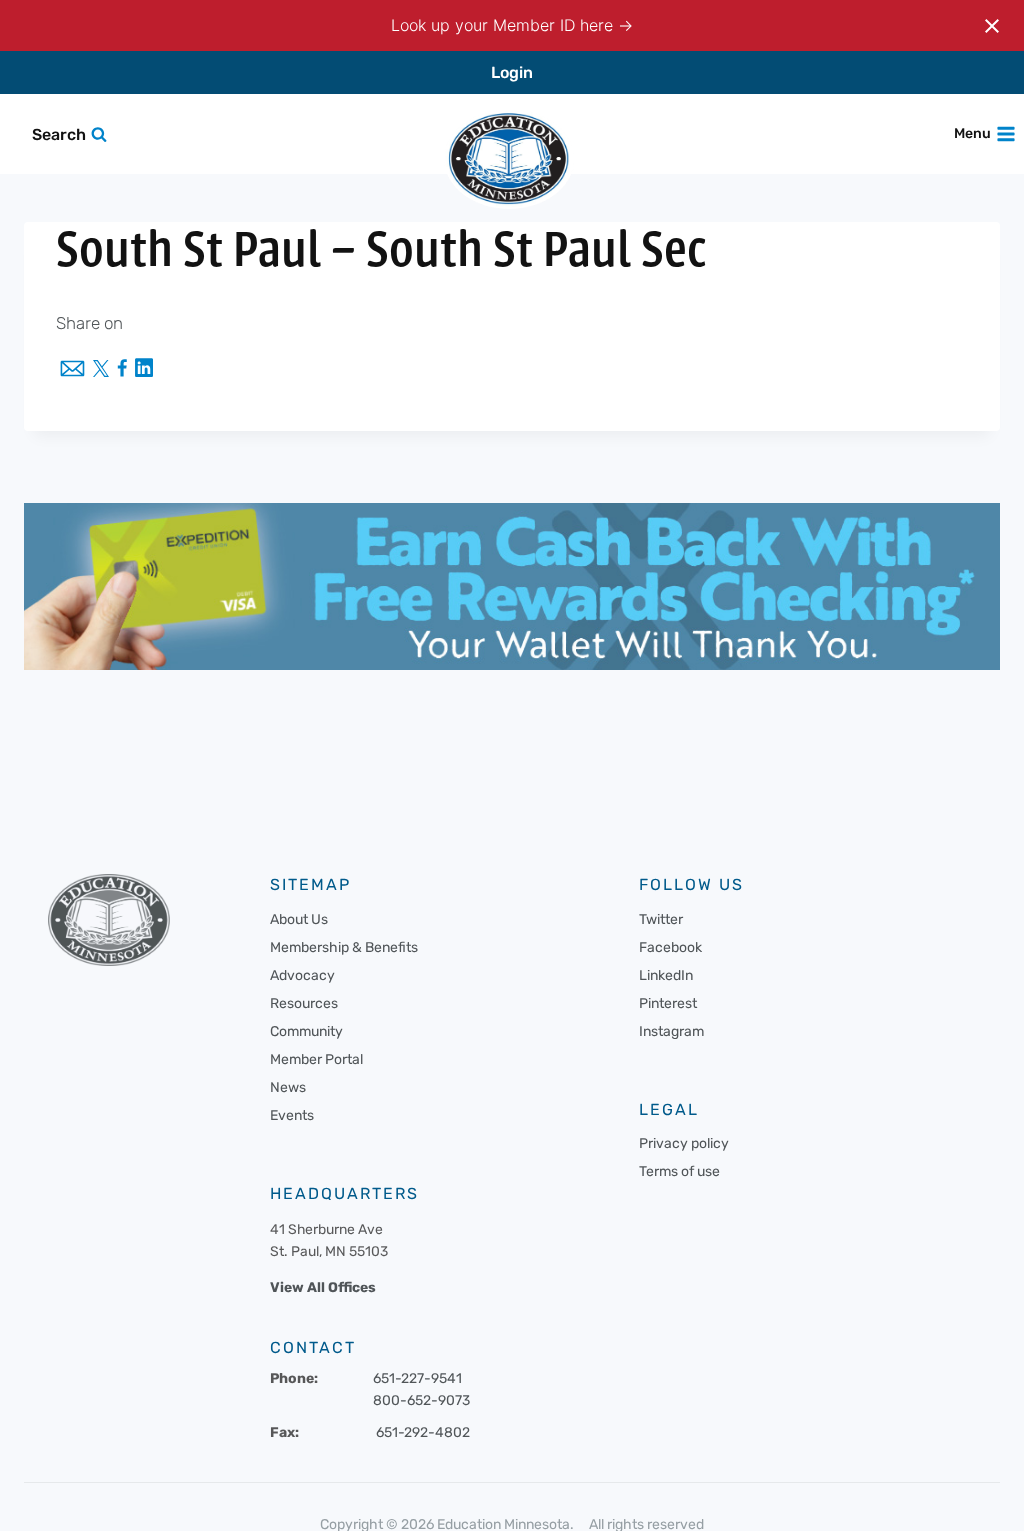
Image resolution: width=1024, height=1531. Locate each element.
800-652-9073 (421, 1400)
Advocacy (302, 975)
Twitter (661, 919)
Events (292, 1115)
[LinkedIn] (144, 369)
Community (306, 1031)
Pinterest (668, 1003)
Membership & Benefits (344, 947)
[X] (101, 370)
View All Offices (323, 1287)
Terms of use (679, 1171)
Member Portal (316, 1059)
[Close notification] (992, 26)
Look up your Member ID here (504, 25)
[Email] (72, 370)
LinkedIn (666, 975)
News (288, 1087)
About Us (299, 919)
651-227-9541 (417, 1378)
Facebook (670, 947)
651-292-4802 (423, 1432)
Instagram (671, 1031)
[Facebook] (122, 369)
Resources (304, 1003)
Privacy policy (684, 1143)
